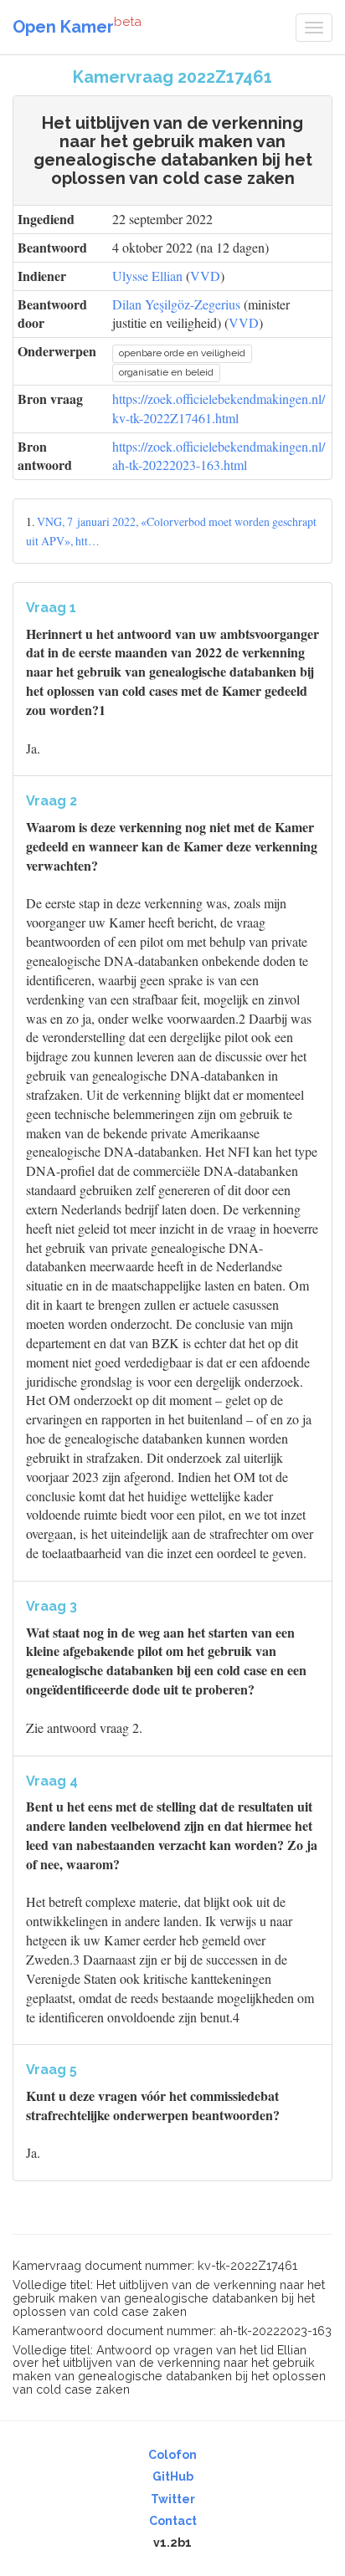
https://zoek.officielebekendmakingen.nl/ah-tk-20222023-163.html (219, 456)
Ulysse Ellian (147, 276)
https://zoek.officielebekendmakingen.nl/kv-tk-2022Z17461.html (219, 408)
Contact (173, 2521)
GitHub (173, 2476)
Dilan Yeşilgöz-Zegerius (176, 304)
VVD (205, 276)
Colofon (172, 2455)
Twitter (173, 2499)
